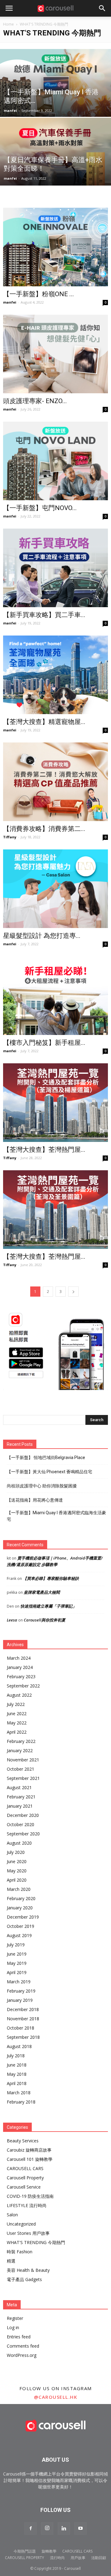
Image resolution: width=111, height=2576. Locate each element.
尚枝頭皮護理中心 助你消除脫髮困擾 (42, 1486)
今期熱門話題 (25, 2551)
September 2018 (23, 2037)
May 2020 (17, 1871)
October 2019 (21, 1926)
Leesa (12, 1620)
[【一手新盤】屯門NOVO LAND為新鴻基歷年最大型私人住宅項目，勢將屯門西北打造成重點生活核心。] (55, 461)
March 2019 (19, 1982)
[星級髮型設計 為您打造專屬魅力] (55, 889)
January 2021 (20, 1806)
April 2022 (17, 1732)
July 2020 (16, 1852)
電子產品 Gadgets (24, 2279)
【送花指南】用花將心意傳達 (35, 1500)
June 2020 (17, 1861)
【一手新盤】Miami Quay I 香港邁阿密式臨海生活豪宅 (56, 1516)
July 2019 (16, 1945)
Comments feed (23, 2346)
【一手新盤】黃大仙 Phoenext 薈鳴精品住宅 (49, 1472)
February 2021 (21, 1797)
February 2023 (21, 1676)
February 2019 (21, 1991)
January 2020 (20, 1908)
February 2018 (21, 2102)
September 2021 (23, 1778)
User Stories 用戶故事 (28, 2233)
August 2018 (19, 2046)
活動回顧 (99, 2558)
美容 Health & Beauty (28, 2270)
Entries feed (19, 2337)
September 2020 (23, 1834)
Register (15, 2318)
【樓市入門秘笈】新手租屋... (44, 1043)
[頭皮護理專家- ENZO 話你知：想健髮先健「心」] (55, 354)
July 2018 (16, 2056)
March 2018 (19, 2093)
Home (8, 24)
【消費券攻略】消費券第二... (44, 829)
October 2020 (21, 1824)
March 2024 (19, 1658)
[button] (102, 8)
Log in (13, 2327)
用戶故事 (78, 2558)
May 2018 (17, 2074)
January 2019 (20, 2000)
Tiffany (10, 837)
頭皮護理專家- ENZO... (35, 401)
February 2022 (21, 1741)
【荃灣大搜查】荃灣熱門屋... (44, 1150)
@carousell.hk (56, 2397)
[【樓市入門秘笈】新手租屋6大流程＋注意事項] (55, 996)
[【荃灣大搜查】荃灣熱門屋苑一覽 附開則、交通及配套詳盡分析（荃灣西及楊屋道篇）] (55, 1103)
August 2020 (19, 1843)
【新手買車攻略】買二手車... (44, 615)
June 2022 (17, 1713)
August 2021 (19, 1787)
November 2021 (23, 1760)
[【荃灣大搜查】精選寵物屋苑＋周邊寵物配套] (55, 675)
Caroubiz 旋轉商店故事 (29, 2150)
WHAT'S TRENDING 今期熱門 (36, 2242)
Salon (12, 2215)
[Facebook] (31, 2529)
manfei (10, 110)
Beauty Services (23, 2141)
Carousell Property (25, 2178)
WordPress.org (22, 2355)
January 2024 (20, 1667)
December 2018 (23, 2009)
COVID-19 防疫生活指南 (30, 2196)
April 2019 (17, 1972)
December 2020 (23, 1815)
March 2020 (19, 1889)
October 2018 (21, 2028)
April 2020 (17, 1880)
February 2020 (21, 1898)
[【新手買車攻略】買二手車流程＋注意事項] (55, 568)
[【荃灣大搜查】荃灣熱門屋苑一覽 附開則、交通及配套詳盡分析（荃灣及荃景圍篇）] (55, 1210)
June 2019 (17, 1954)
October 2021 (21, 1769)
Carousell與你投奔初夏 (45, 1620)
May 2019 (17, 1963)
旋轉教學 (49, 2551)
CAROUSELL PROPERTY (25, 2558)
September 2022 (23, 1686)
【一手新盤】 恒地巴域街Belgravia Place (46, 1458)
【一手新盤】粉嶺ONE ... (39, 294)
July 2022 (16, 1704)
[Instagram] (47, 2529)
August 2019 (19, 1935)
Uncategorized (21, 2224)
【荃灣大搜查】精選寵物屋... (44, 722)
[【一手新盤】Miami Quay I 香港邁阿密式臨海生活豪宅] (55, 91)
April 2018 (17, 2083)
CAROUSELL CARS (25, 2168)
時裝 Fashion (20, 2252)
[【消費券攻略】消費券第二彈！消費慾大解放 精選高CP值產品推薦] (55, 782)
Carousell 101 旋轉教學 (30, 2159)
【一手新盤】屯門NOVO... (40, 508)
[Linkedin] (64, 2529)
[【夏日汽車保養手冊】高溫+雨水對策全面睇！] (55, 159)
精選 (11, 2261)
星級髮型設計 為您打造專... (42, 936)
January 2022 (20, 1750)
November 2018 (23, 2019)
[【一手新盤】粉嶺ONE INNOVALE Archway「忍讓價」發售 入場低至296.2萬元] (55, 247)
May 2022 (17, 1723)
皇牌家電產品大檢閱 (42, 1592)
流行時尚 (57, 2558)
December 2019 (23, 1917)
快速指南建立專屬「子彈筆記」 (48, 1606)
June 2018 (17, 2065)
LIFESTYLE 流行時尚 (27, 2205)
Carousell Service (24, 2187)
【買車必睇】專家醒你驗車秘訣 (51, 1578)
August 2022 (19, 1695)
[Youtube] (80, 2529)
